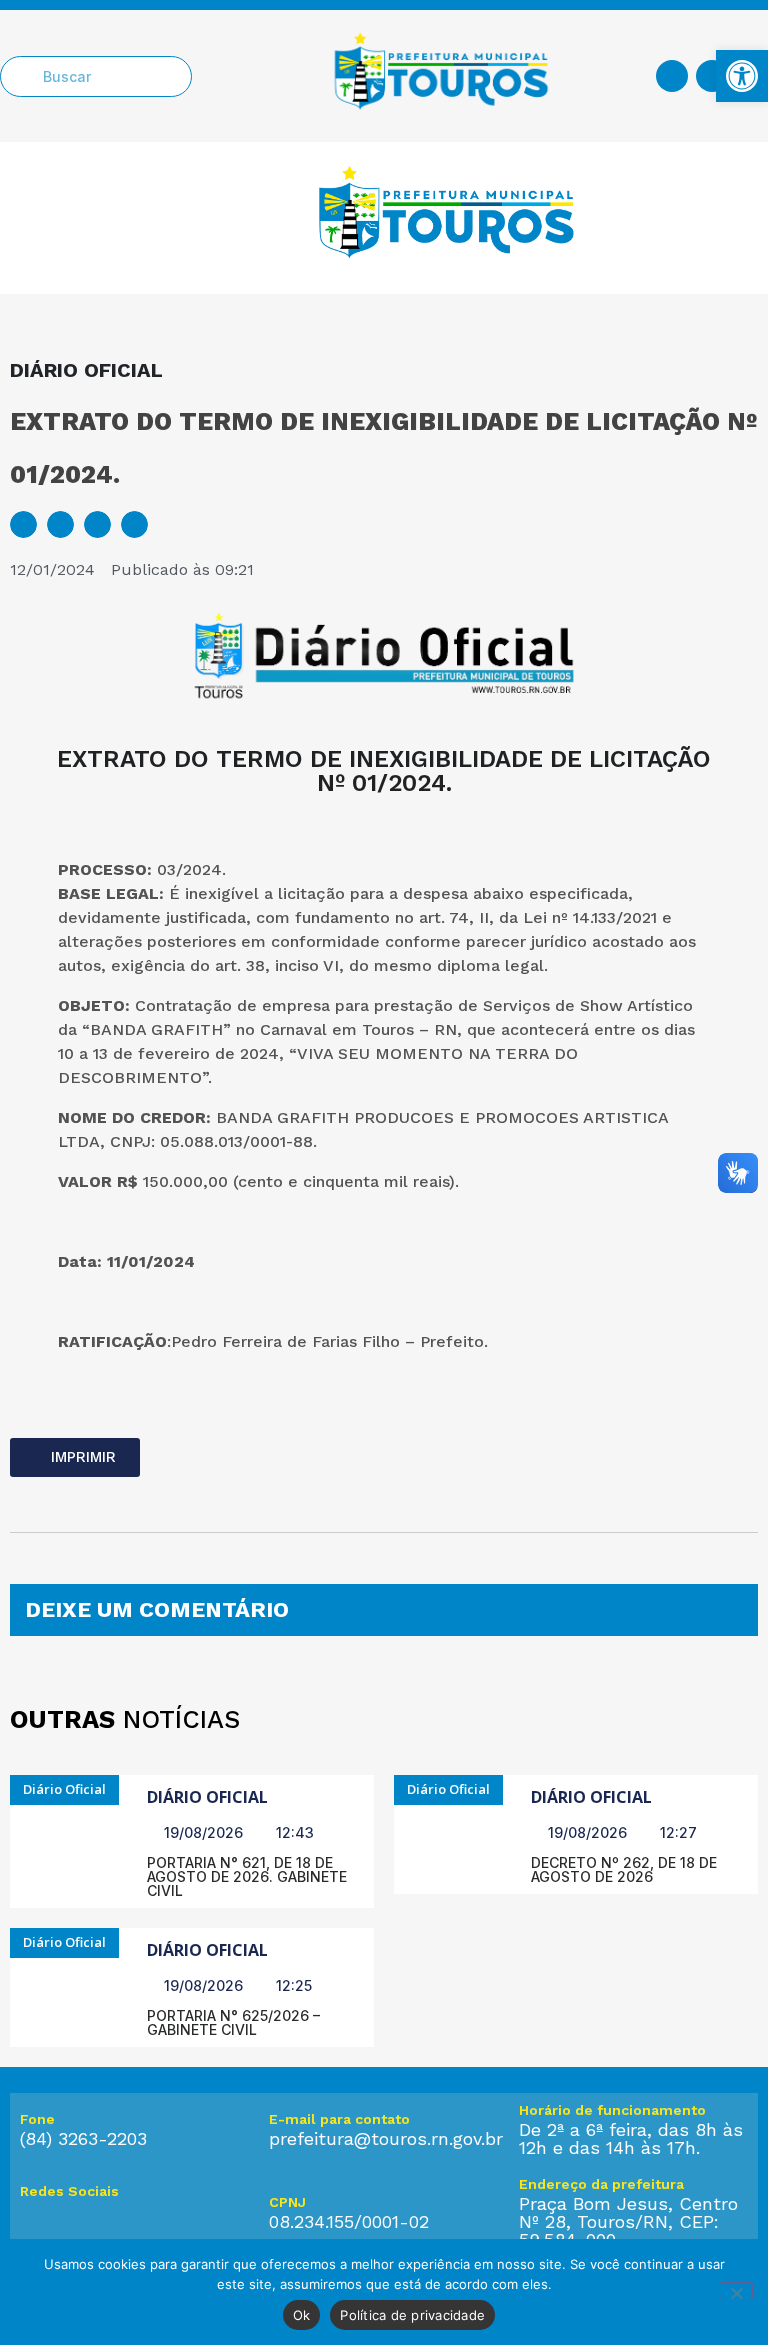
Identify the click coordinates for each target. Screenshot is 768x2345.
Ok (302, 2315)
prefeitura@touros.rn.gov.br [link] (386, 2138)
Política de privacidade (412, 2315)
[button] (23, 524)
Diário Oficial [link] (207, 1797)
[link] (742, 76)
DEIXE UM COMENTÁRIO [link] (157, 1609)
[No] (736, 2291)
